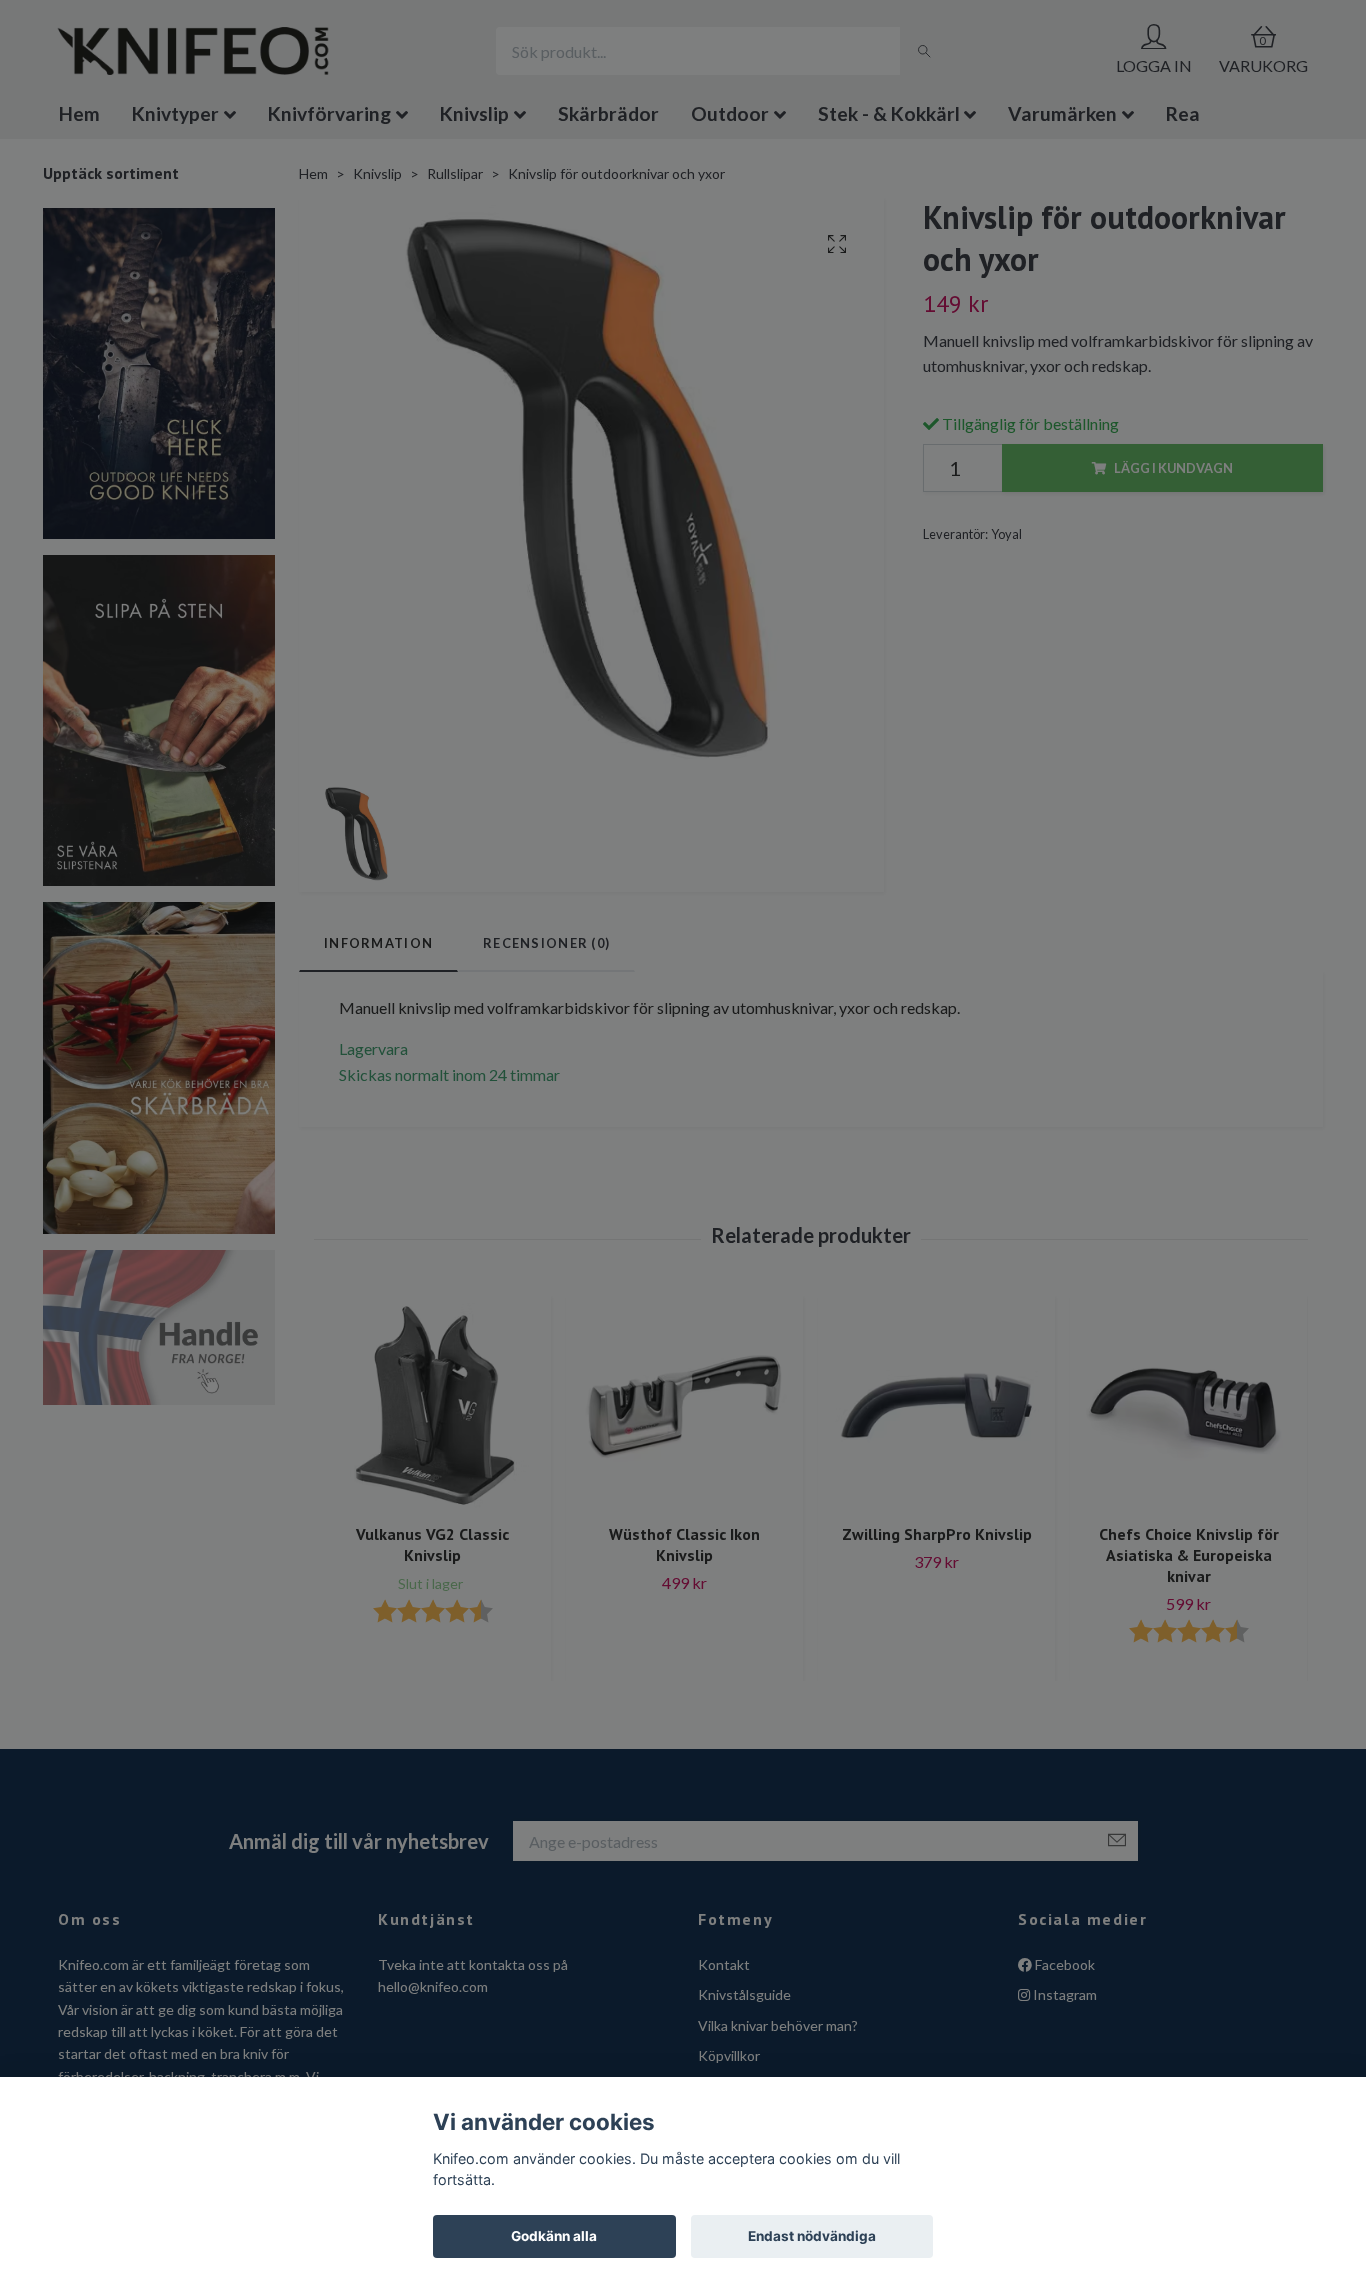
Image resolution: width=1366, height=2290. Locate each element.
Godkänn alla (554, 2236)
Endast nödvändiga (812, 2236)
